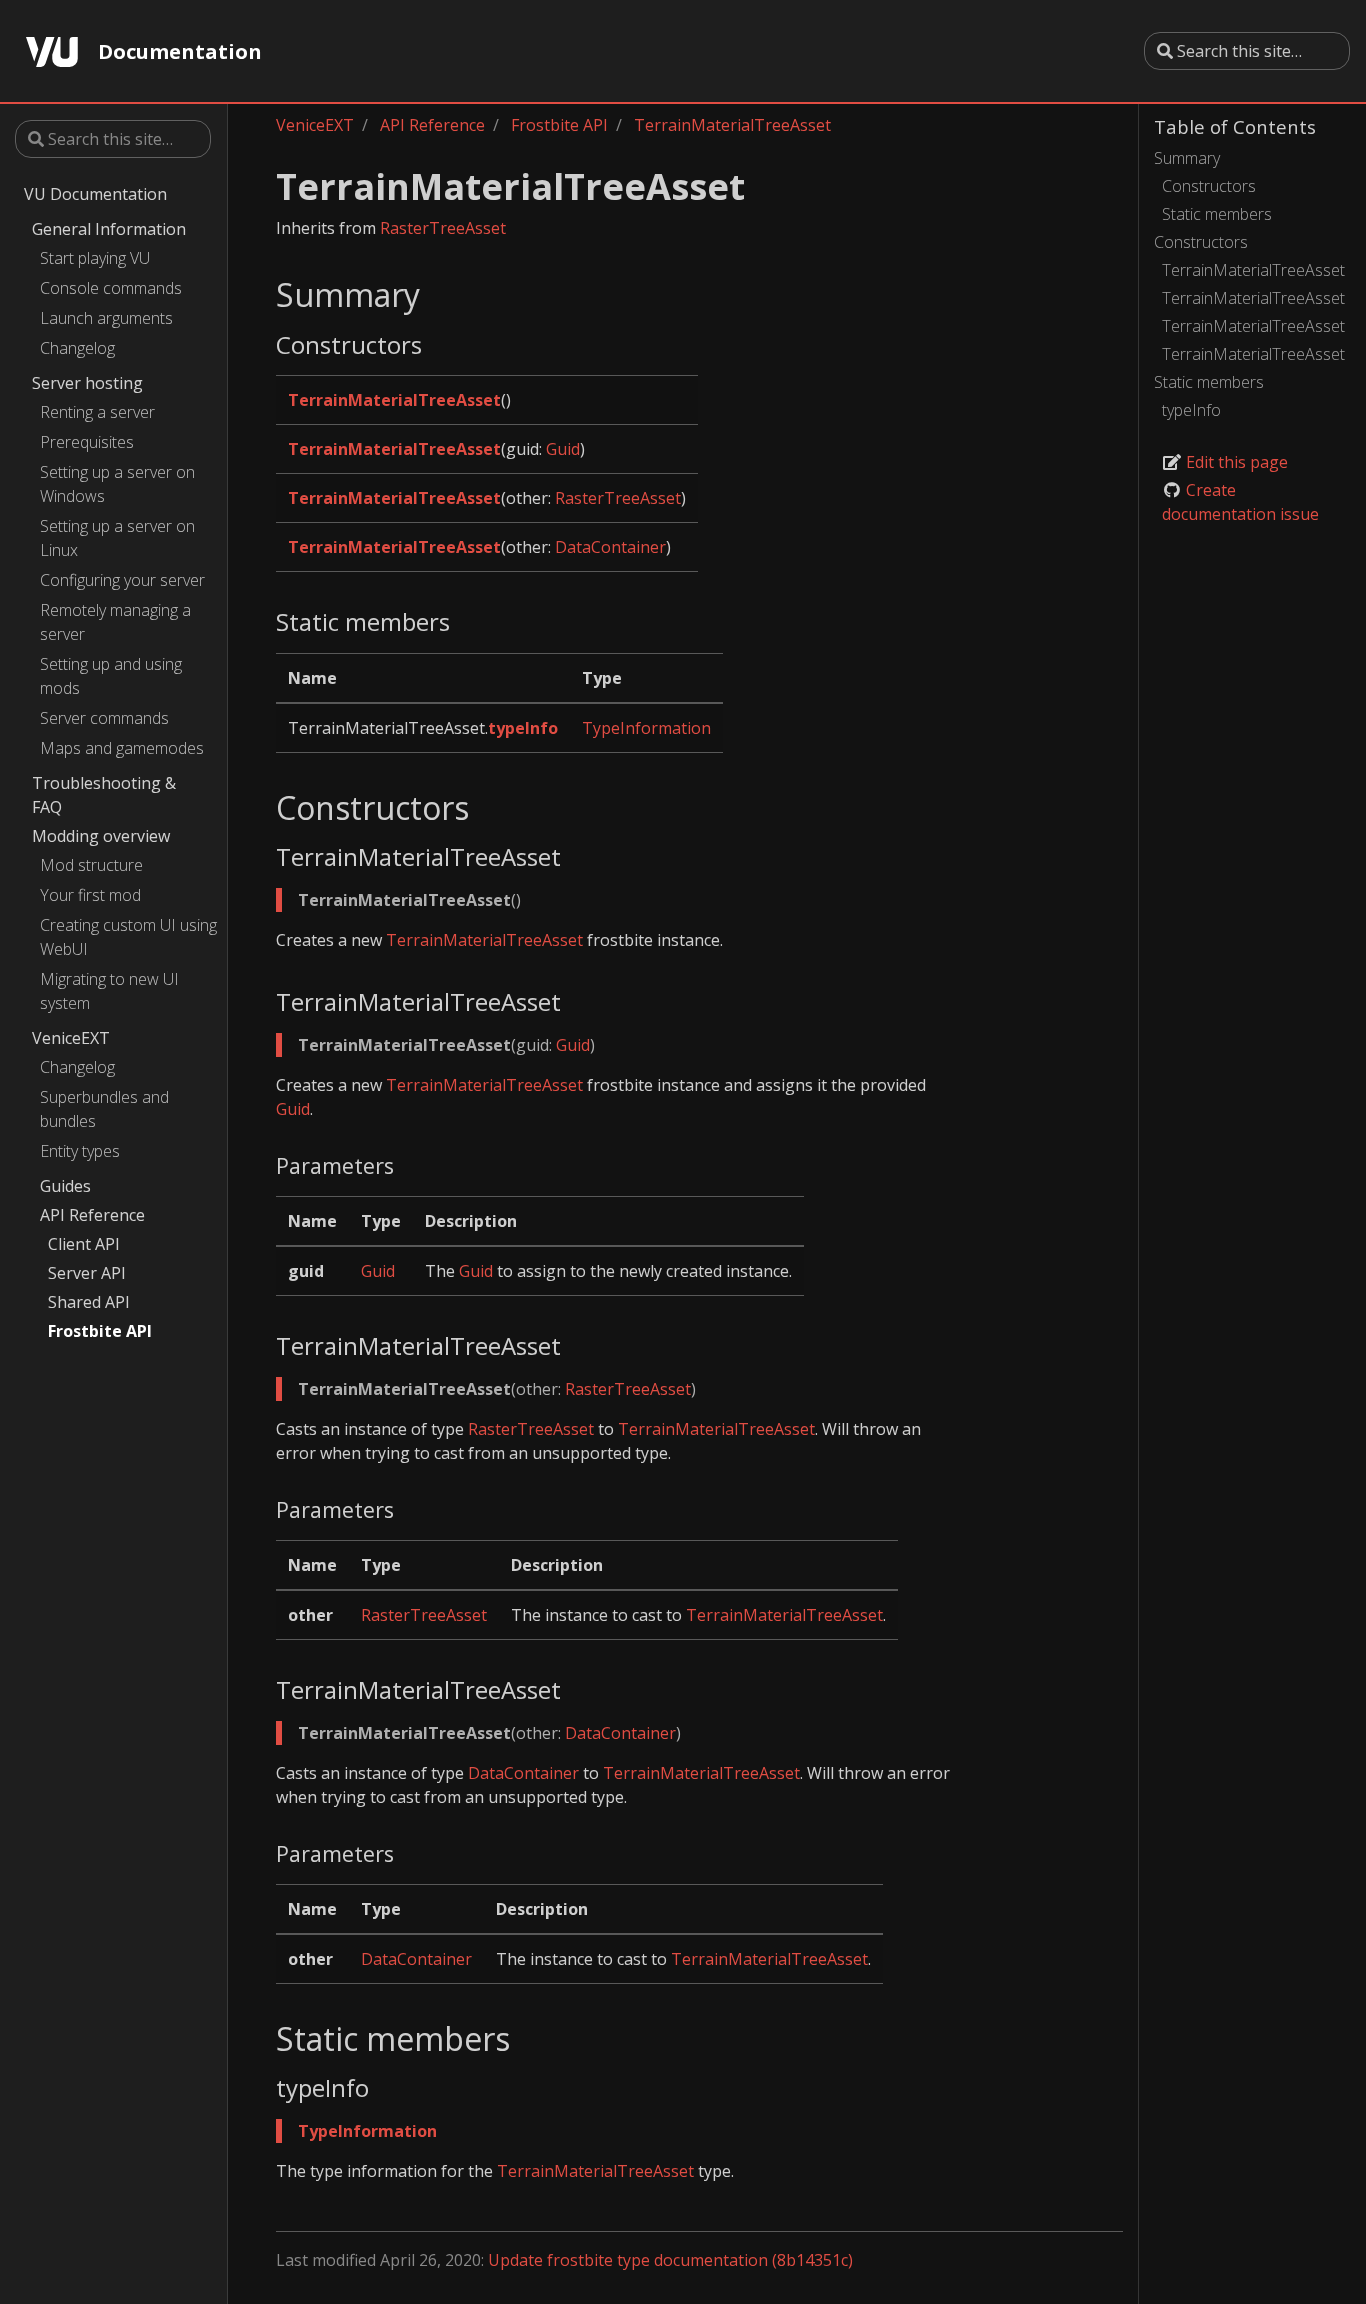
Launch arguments (106, 318)
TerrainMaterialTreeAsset (1253, 270)
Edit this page (1235, 462)
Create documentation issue (1240, 502)
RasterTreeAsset (443, 228)
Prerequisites (87, 442)
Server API (87, 1273)
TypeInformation (646, 728)
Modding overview (101, 836)
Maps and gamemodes (122, 748)
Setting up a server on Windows (117, 484)
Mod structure (91, 865)
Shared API (89, 1302)
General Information (109, 229)
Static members (1217, 214)
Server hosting (87, 383)
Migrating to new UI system (109, 991)
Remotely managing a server (115, 622)
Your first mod (90, 895)
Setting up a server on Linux (117, 538)
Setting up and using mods (111, 676)
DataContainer (610, 547)
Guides (65, 1186)
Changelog (77, 348)
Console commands (111, 288)
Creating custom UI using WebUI (128, 937)
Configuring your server (122, 580)
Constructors (1209, 186)
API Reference (92, 1215)
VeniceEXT (71, 1038)
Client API (84, 1244)
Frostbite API (100, 1331)
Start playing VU (95, 258)
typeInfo (1191, 410)
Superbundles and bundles (104, 1109)
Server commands (104, 718)
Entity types (80, 1151)
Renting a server (97, 412)
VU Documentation (95, 194)
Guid (563, 449)
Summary (1187, 158)
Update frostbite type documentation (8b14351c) (670, 2260)
